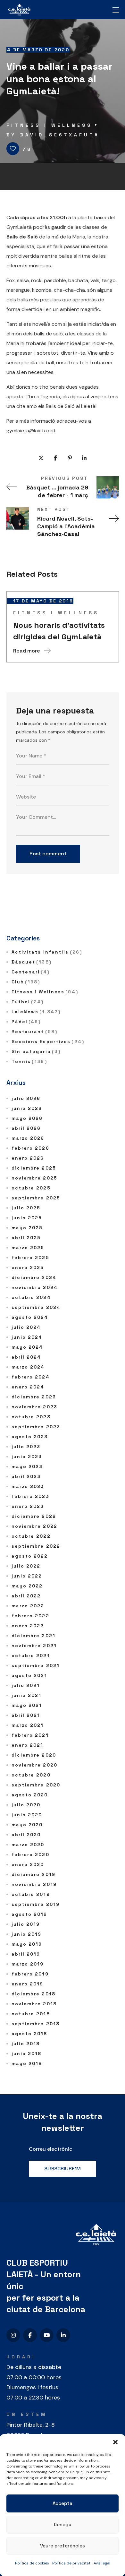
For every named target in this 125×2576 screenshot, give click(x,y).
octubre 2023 (31, 1417)
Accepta (63, 2503)
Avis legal (102, 2563)
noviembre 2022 (34, 1526)
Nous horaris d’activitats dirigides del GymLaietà (59, 631)
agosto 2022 (30, 1556)
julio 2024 (26, 1327)
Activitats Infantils (47, 952)
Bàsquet (32, 962)
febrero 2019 (30, 1974)
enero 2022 (28, 1626)
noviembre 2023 (34, 1407)
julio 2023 (26, 1447)
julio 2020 (26, 1805)
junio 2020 (27, 1815)
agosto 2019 (29, 1914)
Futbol (28, 1002)
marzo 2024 (28, 1367)
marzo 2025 (28, 1248)
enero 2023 (28, 1506)
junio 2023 (27, 1457)
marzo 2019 (28, 1964)
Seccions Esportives (48, 1042)
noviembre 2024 (35, 1287)
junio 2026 (27, 1108)
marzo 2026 (28, 1138)
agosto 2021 (29, 1675)
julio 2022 (26, 1566)
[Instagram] (13, 2335)
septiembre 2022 (36, 1546)
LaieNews (36, 1012)
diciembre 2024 (34, 1277)
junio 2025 (27, 1218)
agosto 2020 (30, 1795)
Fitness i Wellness (49, 125)
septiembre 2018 (36, 2024)
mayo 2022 (27, 1586)
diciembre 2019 (33, 1874)
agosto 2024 (30, 1317)
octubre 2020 (31, 1775)
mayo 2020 (27, 1825)
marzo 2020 (28, 1845)
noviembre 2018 (34, 2004)
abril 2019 (26, 1954)
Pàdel (26, 1022)
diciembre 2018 (33, 1994)
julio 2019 (26, 1924)
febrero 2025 (30, 1258)
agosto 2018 (29, 2034)
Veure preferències (63, 2546)
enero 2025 (28, 1267)
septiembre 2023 (36, 1427)
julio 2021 (26, 1685)
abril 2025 (26, 1238)
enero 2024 (28, 1387)
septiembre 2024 (36, 1307)
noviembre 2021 (34, 1646)
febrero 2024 (31, 1377)
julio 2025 (26, 1208)
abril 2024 (26, 1357)
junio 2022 (27, 1576)
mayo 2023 (27, 1466)
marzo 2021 (28, 1725)
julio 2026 (26, 1098)
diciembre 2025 (34, 1168)
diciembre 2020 (34, 1755)
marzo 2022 (28, 1606)
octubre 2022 (31, 1536)
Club (26, 982)
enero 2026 (28, 1158)
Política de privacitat (71, 2563)
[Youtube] (47, 2335)
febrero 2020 (30, 1854)
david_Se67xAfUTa (60, 135)
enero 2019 (28, 1984)
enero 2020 (28, 1864)
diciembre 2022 (34, 1516)
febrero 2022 (30, 1616)
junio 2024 (27, 1337)
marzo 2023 (28, 1486)
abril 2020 (26, 1835)
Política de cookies (32, 2563)
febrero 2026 (30, 1148)
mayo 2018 (27, 2063)
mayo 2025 (27, 1228)
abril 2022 (26, 1596)
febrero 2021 (30, 1735)
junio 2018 (27, 2053)
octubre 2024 (31, 1297)
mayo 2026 (27, 1118)
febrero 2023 (30, 1496)
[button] (115, 2442)
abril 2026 (26, 1128)
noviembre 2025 (34, 1178)
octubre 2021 (31, 1655)
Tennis (29, 1061)
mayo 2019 (27, 1944)
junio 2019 (27, 1934)
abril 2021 (26, 1715)
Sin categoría (36, 1051)
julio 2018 (26, 2044)
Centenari (31, 972)
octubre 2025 (31, 1188)
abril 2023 (26, 1476)
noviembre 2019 (34, 1884)
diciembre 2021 (33, 1636)
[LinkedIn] (63, 2335)
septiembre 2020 (36, 1785)
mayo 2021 (27, 1705)
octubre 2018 (31, 2014)
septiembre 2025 (36, 1198)
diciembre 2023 (34, 1397)
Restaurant (34, 1032)
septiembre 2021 (36, 1665)
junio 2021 (27, 1695)
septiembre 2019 (36, 1904)
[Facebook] (30, 2335)
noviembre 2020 (34, 1765)
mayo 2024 (27, 1347)
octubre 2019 (31, 1894)
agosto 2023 (30, 1437)
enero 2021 (28, 1745)
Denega (63, 2524)
